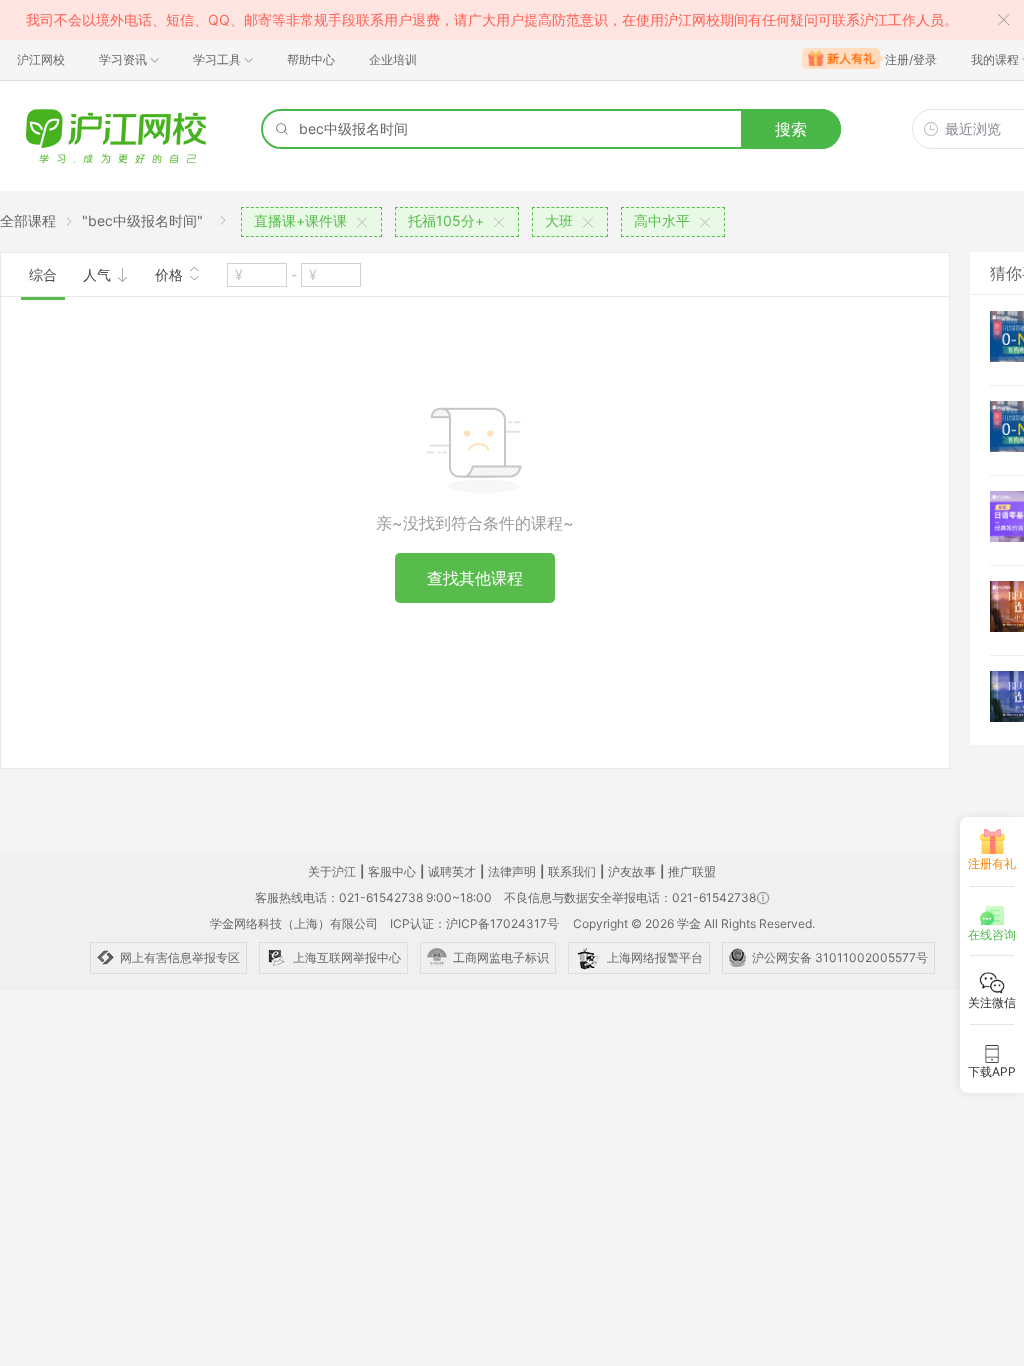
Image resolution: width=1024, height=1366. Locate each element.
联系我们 (572, 871)
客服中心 (392, 871)
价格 (171, 274)
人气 (99, 274)
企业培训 (393, 59)
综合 (43, 274)
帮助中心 (311, 59)
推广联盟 (692, 871)
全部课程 (28, 220)
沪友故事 (632, 871)
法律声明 (512, 871)
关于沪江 (332, 871)
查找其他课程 (475, 578)
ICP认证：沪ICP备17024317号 (474, 923)
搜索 (791, 129)
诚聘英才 (452, 871)
